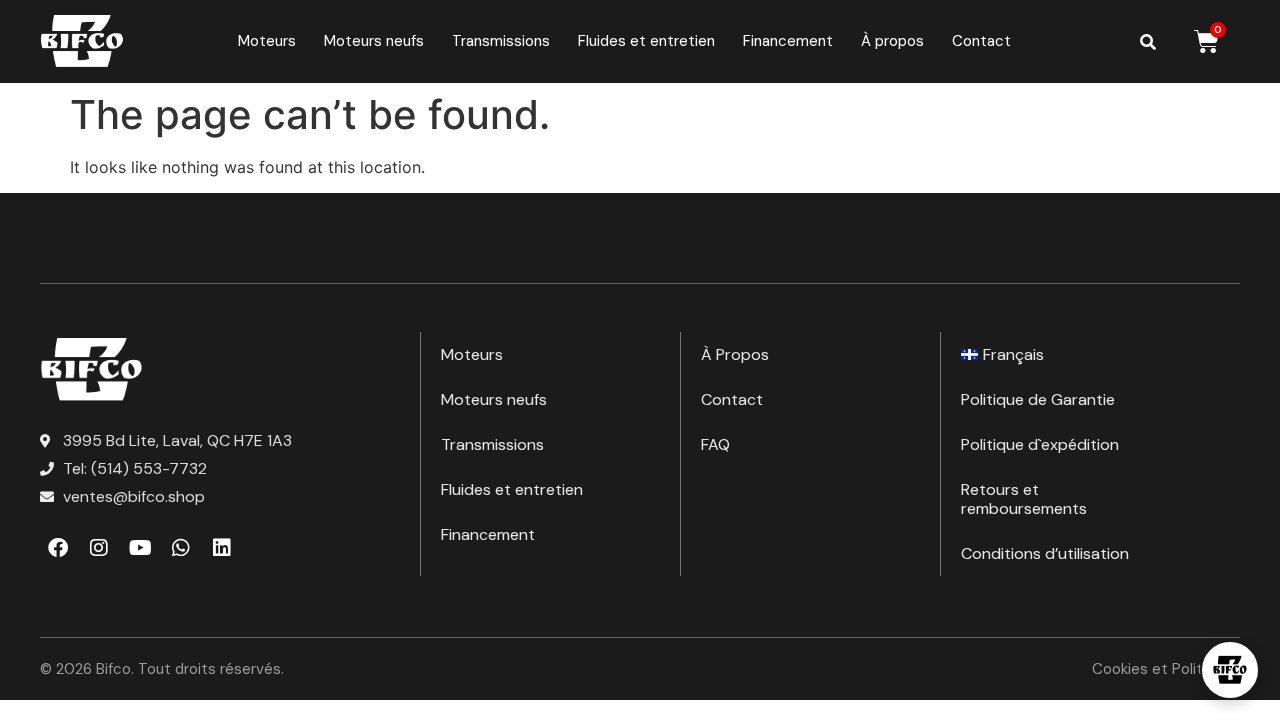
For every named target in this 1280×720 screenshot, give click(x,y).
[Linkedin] (222, 548)
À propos (892, 41)
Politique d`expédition (1040, 444)
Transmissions (501, 41)
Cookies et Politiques (1166, 669)
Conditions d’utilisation (1045, 553)
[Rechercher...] (1148, 42)
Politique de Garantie (1038, 399)
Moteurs (267, 41)
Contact (981, 41)
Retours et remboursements (1024, 499)
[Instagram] (99, 548)
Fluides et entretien (646, 41)
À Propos (735, 354)
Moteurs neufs (374, 41)
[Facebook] (58, 548)
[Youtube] (140, 548)
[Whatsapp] (181, 548)
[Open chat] (1230, 670)
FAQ (715, 444)
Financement (788, 41)
